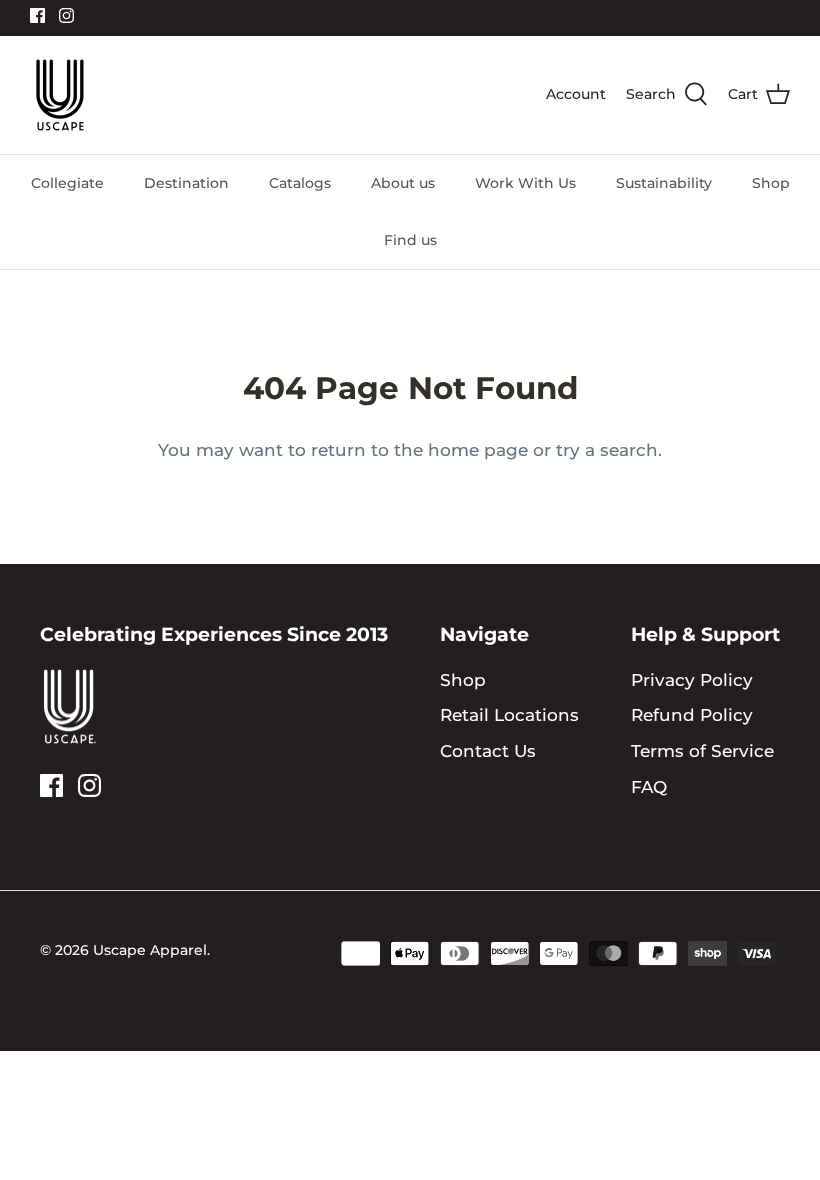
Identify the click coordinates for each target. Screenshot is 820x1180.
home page (478, 450)
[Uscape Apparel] (60, 95)
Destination (186, 183)
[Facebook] (37, 15)
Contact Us (488, 751)
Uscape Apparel (150, 950)
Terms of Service (702, 751)
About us (403, 183)
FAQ (649, 787)
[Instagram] (66, 15)
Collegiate (67, 183)
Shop (771, 183)
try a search (607, 450)
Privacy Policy (692, 680)
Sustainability (664, 183)
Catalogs (300, 183)
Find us (410, 240)
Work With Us (525, 183)
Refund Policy (692, 715)
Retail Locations (509, 715)
